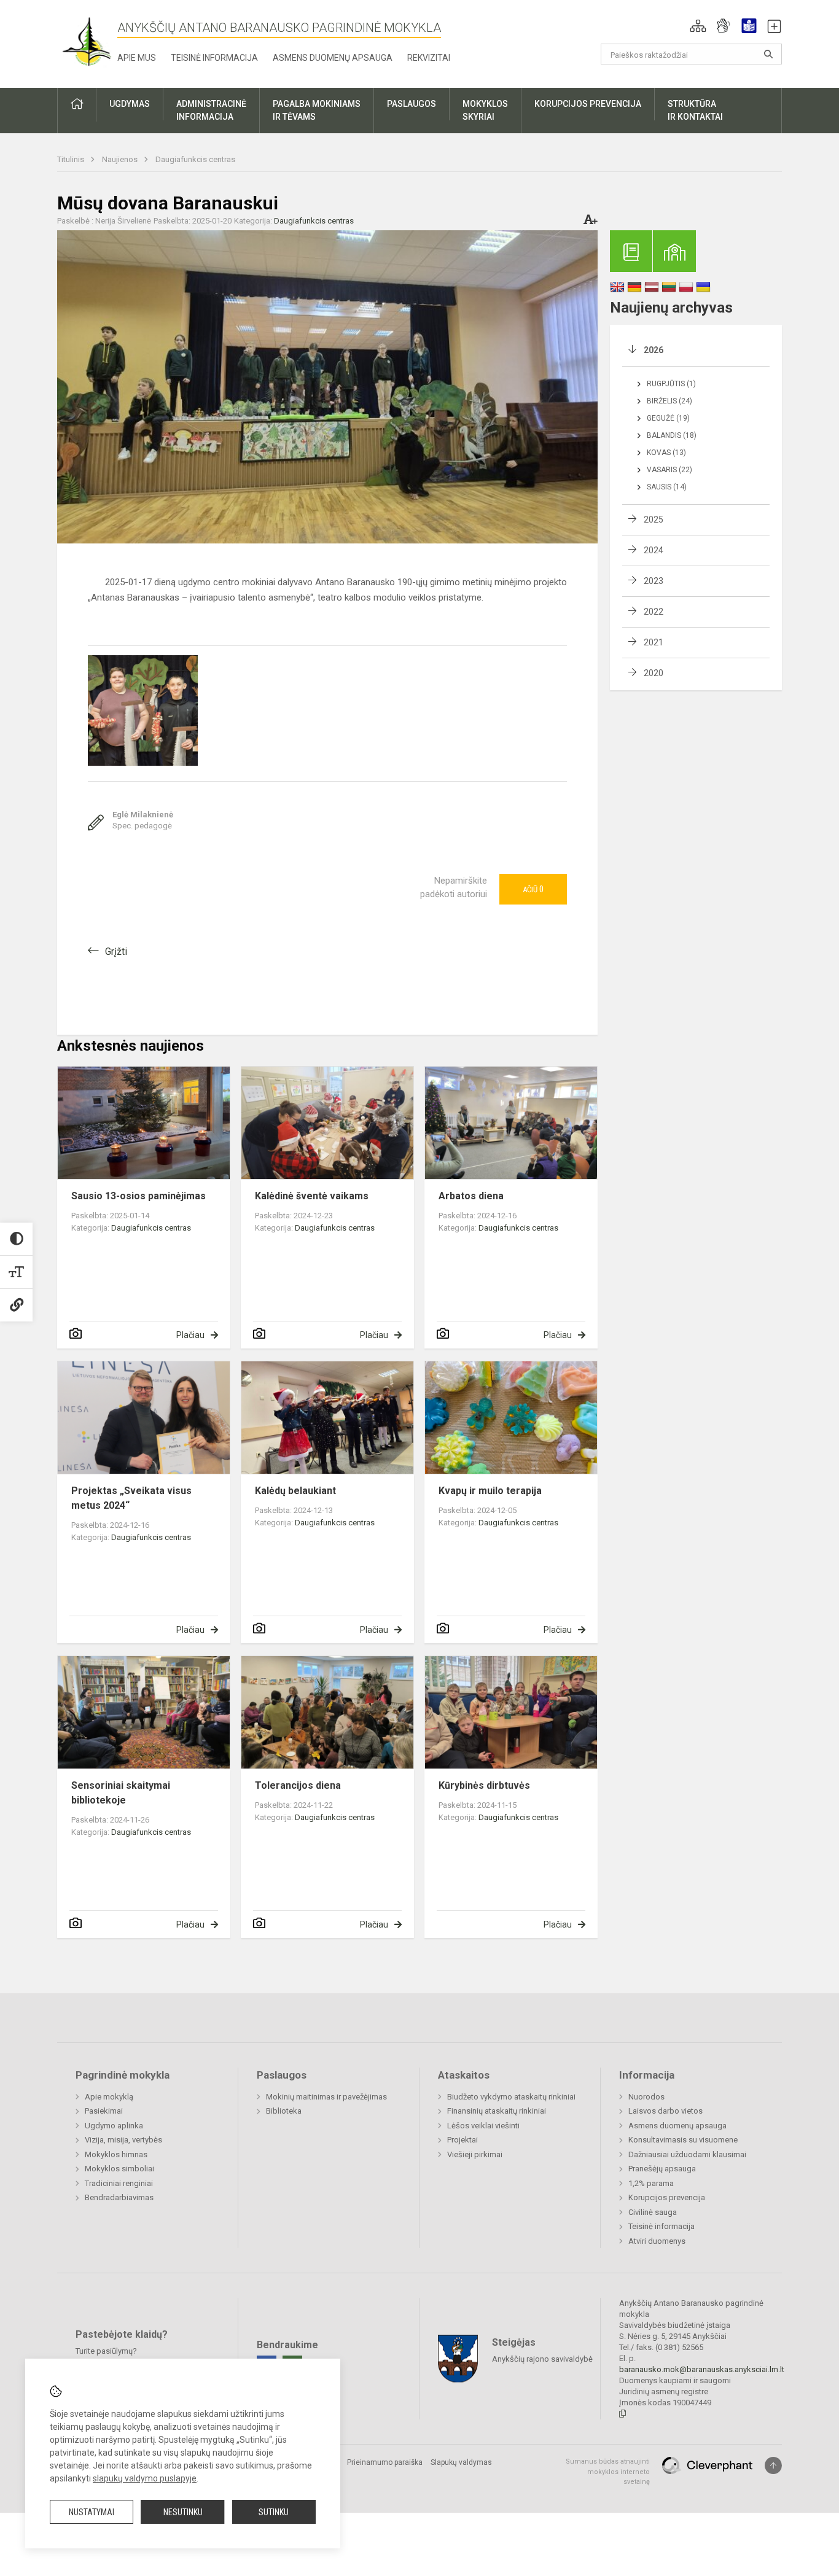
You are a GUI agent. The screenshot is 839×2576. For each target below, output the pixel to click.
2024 (654, 550)
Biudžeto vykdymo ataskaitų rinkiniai (511, 2097)
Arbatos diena (471, 1196)
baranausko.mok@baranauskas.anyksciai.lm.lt (702, 2369)
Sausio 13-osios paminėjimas (139, 1196)
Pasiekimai (104, 2111)
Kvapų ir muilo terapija (490, 1491)
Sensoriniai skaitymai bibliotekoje (121, 1793)
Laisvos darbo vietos (665, 2111)
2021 (654, 642)
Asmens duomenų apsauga (333, 58)
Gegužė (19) (668, 418)
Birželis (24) (669, 401)
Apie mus (137, 58)
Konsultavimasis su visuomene (683, 2140)
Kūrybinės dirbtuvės (484, 1785)
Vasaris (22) (669, 470)
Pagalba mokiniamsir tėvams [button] (317, 110)
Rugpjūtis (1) (671, 384)
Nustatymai (92, 2512)
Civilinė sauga (653, 2212)
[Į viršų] (773, 2465)
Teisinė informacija (214, 58)
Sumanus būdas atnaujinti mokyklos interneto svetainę (608, 2472)
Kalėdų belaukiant (295, 1491)
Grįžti (116, 951)
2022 (654, 612)
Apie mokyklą (109, 2097)
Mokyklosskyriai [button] (485, 110)
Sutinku (274, 2512)
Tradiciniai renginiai (119, 2183)
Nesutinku (183, 2512)
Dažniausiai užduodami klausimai (687, 2154)
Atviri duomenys (657, 2241)
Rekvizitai (429, 58)
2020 (654, 673)
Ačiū (533, 889)
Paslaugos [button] (412, 104)
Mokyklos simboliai (119, 2169)
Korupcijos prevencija (667, 2197)
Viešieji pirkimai (475, 2154)
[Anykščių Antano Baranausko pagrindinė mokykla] (87, 41)
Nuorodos (646, 2097)
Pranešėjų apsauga (662, 2169)
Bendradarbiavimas (119, 2197)
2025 (654, 519)
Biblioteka (284, 2111)
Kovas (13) (666, 453)
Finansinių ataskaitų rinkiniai (497, 2111)
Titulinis (72, 159)
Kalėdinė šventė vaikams (312, 1196)
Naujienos (121, 159)
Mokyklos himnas (116, 2154)
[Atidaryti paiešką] (768, 54)
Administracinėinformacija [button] (211, 110)
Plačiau (190, 1335)
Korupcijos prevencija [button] (588, 104)
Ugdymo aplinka (114, 2126)
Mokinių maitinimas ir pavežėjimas (326, 2097)
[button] (698, 26)
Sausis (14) (667, 487)
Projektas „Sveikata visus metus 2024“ (131, 1498)
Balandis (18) (672, 435)
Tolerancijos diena (298, 1785)
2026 (654, 350)
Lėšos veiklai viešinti (483, 2126)
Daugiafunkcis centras (195, 159)
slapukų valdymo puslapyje (145, 2478)
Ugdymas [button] (130, 104)
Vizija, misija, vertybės (123, 2140)
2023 (654, 581)
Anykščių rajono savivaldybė (542, 2359)
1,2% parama (651, 2183)
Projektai (462, 2140)
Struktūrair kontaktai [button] (695, 110)
